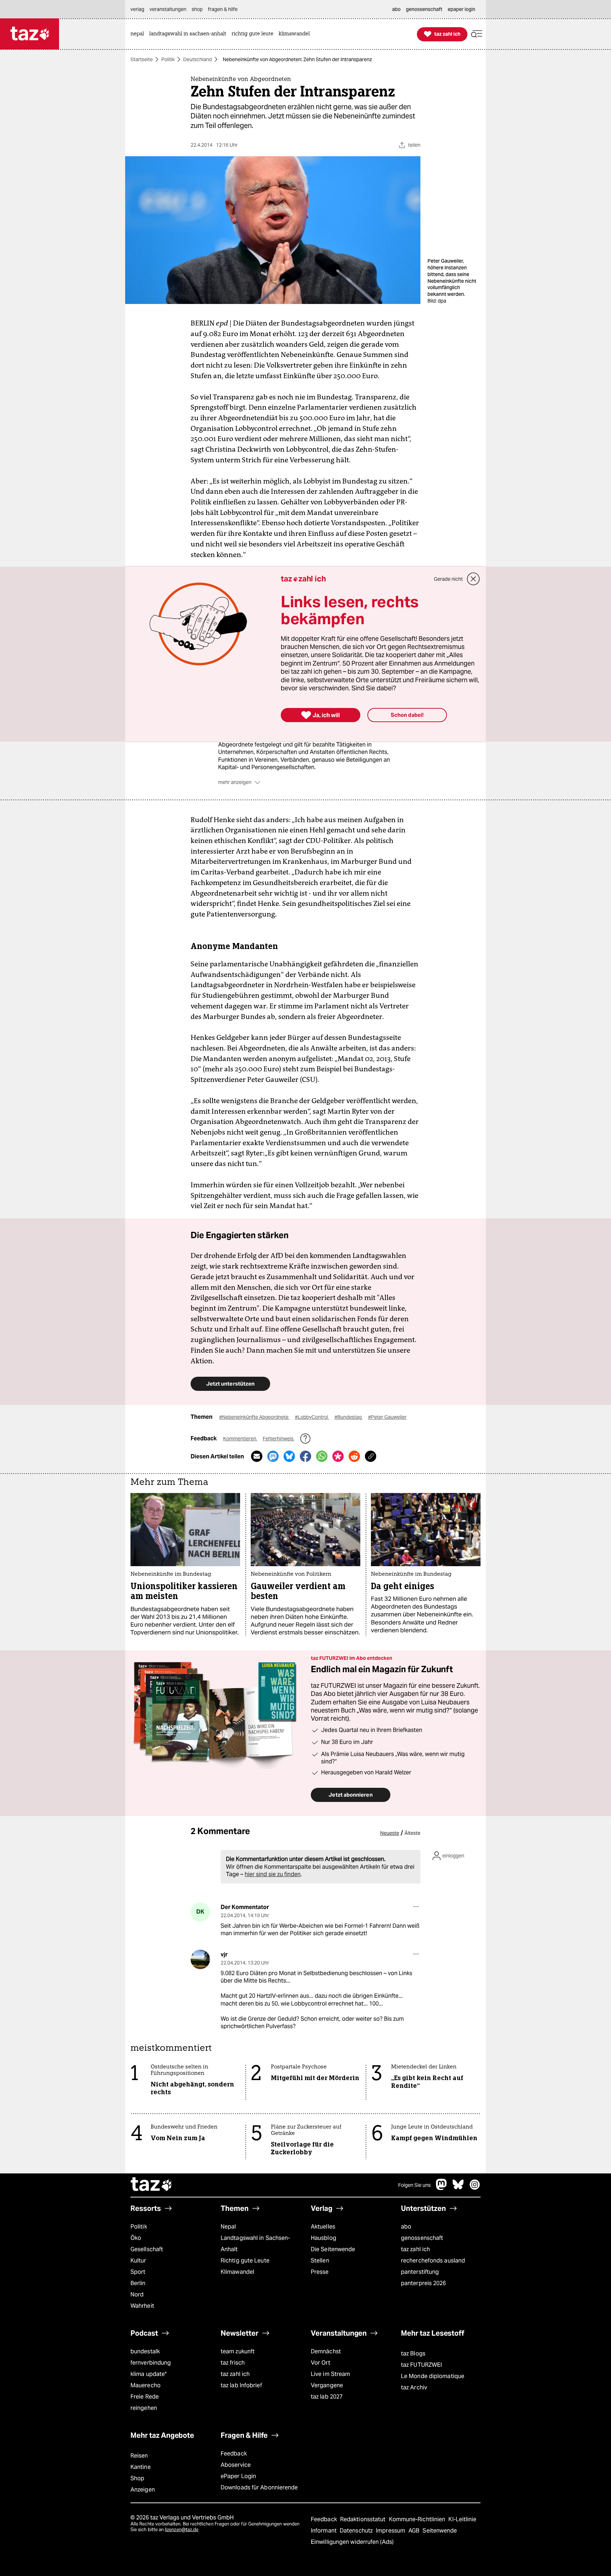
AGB (415, 2531)
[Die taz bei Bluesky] (458, 2188)
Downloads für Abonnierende (259, 2487)
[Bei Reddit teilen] (354, 1456)
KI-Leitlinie (462, 2519)
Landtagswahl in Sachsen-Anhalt (255, 2244)
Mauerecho (146, 2385)
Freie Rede (145, 2397)
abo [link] (396, 9)
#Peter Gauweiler (387, 1417)
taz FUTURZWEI (421, 2365)
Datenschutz (357, 2531)
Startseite (142, 59)
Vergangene (327, 2385)
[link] (139, 34)
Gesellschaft (147, 2249)
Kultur (138, 2261)
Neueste (390, 1833)
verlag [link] (137, 9)
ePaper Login (238, 2476)
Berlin (138, 2283)
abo (406, 2227)
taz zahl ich (415, 2249)
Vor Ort (321, 2363)
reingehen (144, 2408)
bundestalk (145, 2351)
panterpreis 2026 (424, 2283)
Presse (320, 2272)
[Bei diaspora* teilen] (338, 1456)
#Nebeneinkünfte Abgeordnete (254, 1417)
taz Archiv (414, 2387)
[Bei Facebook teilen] (305, 1456)
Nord (137, 2294)
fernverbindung (151, 2363)
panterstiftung (420, 2272)
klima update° (149, 2374)
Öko (136, 2238)
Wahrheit (142, 2306)
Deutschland (197, 59)
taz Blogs (413, 2353)
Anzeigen (143, 2490)
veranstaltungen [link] (168, 9)
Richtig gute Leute (245, 2261)
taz (152, 2185)
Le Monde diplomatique (433, 2376)
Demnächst (326, 2351)
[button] (477, 34)
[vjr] (200, 1959)
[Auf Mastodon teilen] (273, 1456)
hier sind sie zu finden (273, 1874)
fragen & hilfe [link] (223, 9)
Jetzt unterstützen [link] (230, 1384)
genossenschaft (422, 2238)
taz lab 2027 (327, 2397)
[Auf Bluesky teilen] (289, 1456)
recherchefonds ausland (433, 2261)
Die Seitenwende (333, 2249)
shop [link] (197, 9)
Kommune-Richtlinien (418, 2519)
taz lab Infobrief (241, 2385)
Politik (168, 59)
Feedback (234, 2454)
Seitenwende (440, 2531)
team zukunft (238, 2351)
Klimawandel (237, 2272)
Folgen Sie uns (414, 2185)
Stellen (320, 2261)
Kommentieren (240, 1439)
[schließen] (473, 579)
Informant (324, 2531)
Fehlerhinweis (279, 1439)
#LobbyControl (312, 1417)
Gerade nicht (448, 579)
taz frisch (233, 2363)
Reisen (139, 2456)
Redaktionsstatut (364, 2519)
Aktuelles (323, 2227)
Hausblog (324, 2238)
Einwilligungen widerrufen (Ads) (352, 2542)
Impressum (391, 2531)
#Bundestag (349, 1417)
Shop (137, 2478)
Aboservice (236, 2465)
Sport (138, 2272)
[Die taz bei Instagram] (475, 2188)
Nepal (228, 2227)
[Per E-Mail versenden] (257, 1456)
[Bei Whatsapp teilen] (322, 1456)
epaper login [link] (461, 9)
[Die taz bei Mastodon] (442, 2188)
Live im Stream (330, 2374)
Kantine (141, 2467)
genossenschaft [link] (424, 9)
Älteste (412, 1833)
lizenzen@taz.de (182, 2530)
